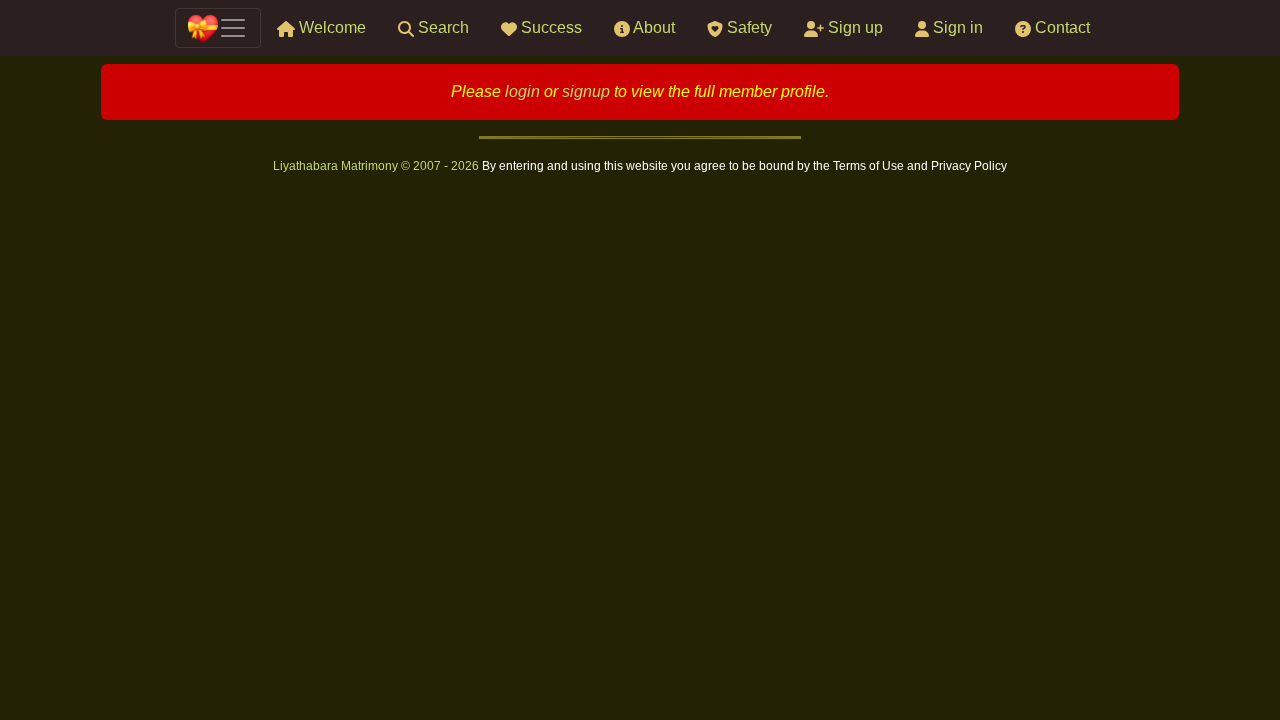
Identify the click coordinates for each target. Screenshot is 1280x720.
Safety (747, 27)
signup (586, 91)
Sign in (956, 27)
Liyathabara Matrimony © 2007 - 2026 (377, 166)
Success (549, 27)
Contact (1060, 27)
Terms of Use (870, 166)
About (652, 27)
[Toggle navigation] (218, 28)
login (522, 91)
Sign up (853, 27)
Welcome (330, 27)
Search (441, 27)
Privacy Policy (969, 166)
